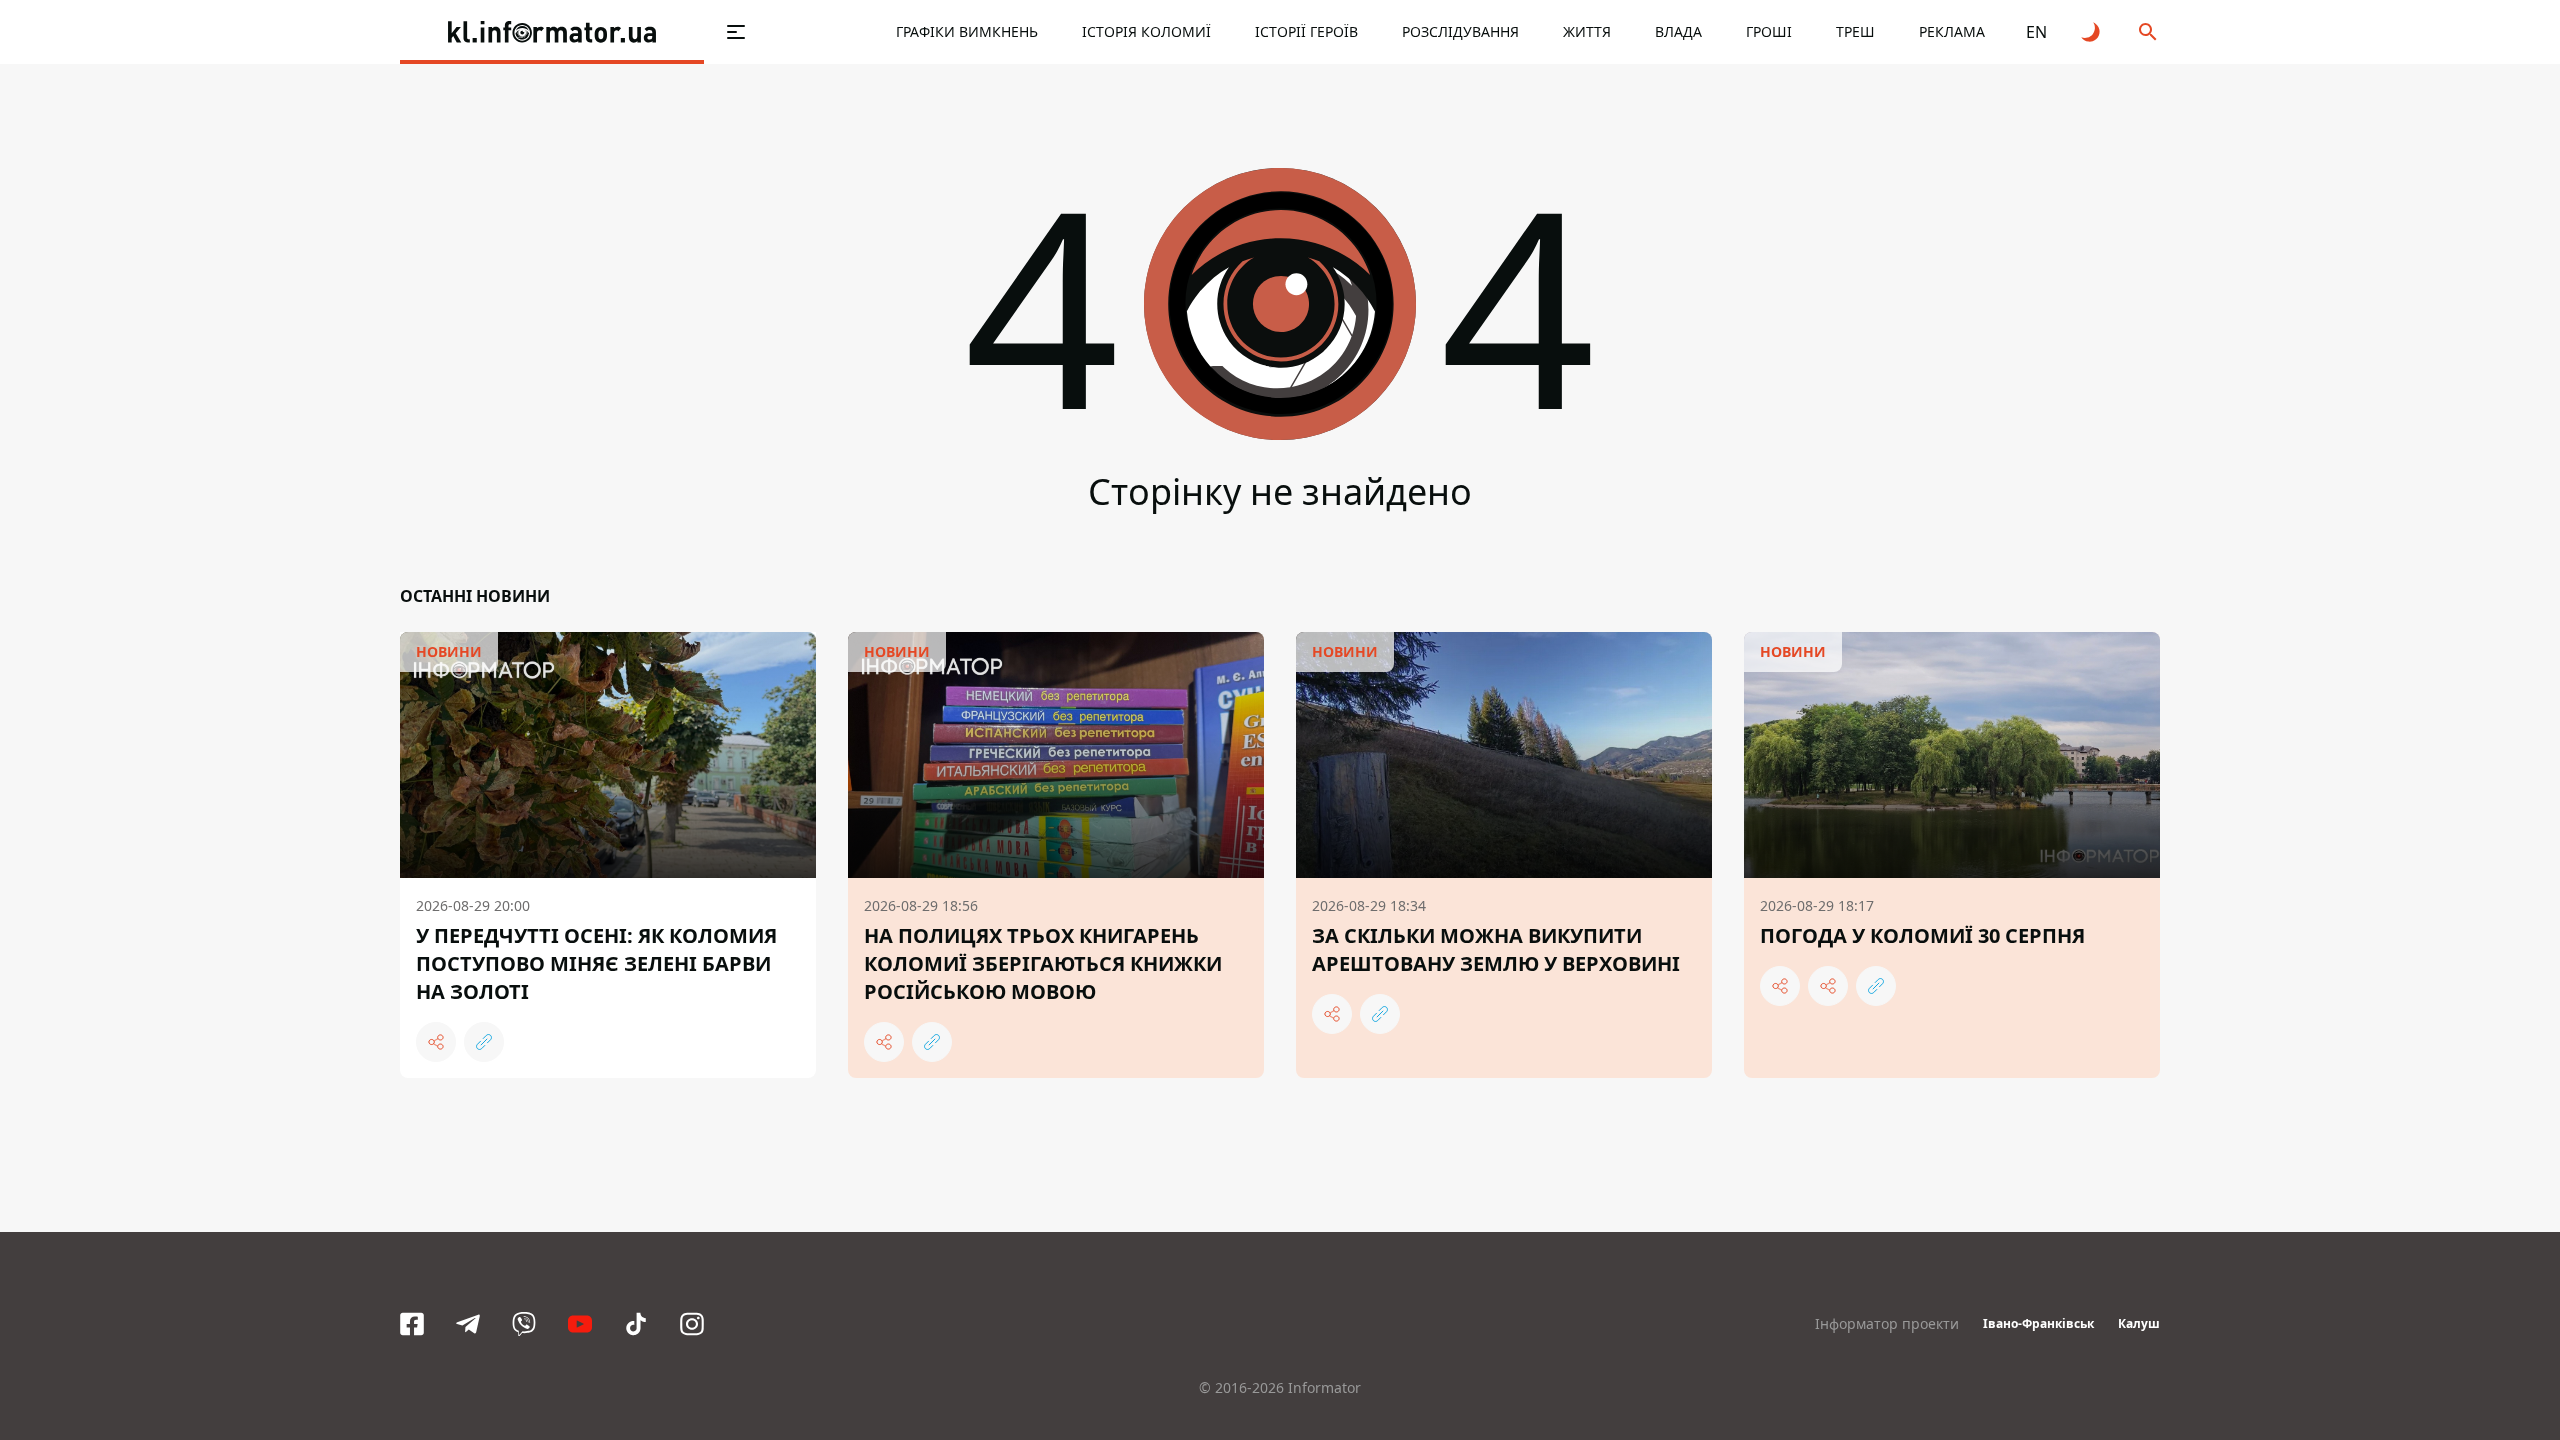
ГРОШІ (1769, 31)
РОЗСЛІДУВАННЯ (1460, 31)
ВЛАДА (1678, 31)
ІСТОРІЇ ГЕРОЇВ (1306, 31)
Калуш (2139, 1323)
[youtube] (580, 1324)
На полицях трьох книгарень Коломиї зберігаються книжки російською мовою (1043, 963)
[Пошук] (2148, 32)
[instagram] (692, 1324)
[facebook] (412, 1324)
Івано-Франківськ (2038, 1323)
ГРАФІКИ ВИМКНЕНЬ (967, 31)
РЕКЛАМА (1952, 31)
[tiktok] (636, 1324)
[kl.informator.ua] (552, 32)
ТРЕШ (1855, 31)
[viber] (524, 1324)
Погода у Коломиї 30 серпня (1922, 935)
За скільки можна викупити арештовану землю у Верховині (1496, 949)
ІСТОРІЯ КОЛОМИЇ (1146, 31)
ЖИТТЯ (1587, 31)
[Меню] (736, 32)
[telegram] (468, 1324)
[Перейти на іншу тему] (2092, 32)
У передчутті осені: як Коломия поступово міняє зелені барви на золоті (596, 963)
